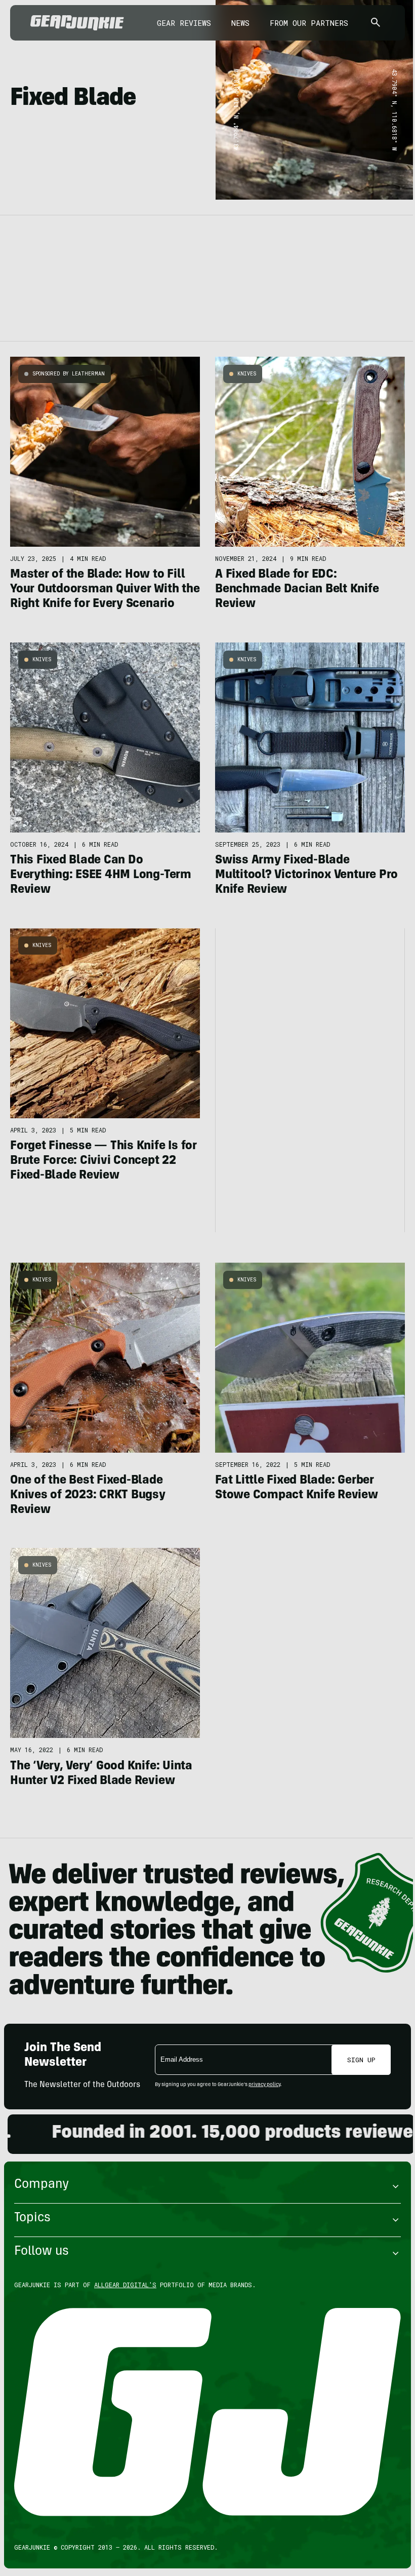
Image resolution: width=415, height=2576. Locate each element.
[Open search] (376, 23)
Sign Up (361, 2060)
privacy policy (264, 2085)
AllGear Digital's (125, 2285)
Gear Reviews (184, 23)
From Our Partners (309, 23)
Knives (247, 374)
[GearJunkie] (77, 23)
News (240, 23)
